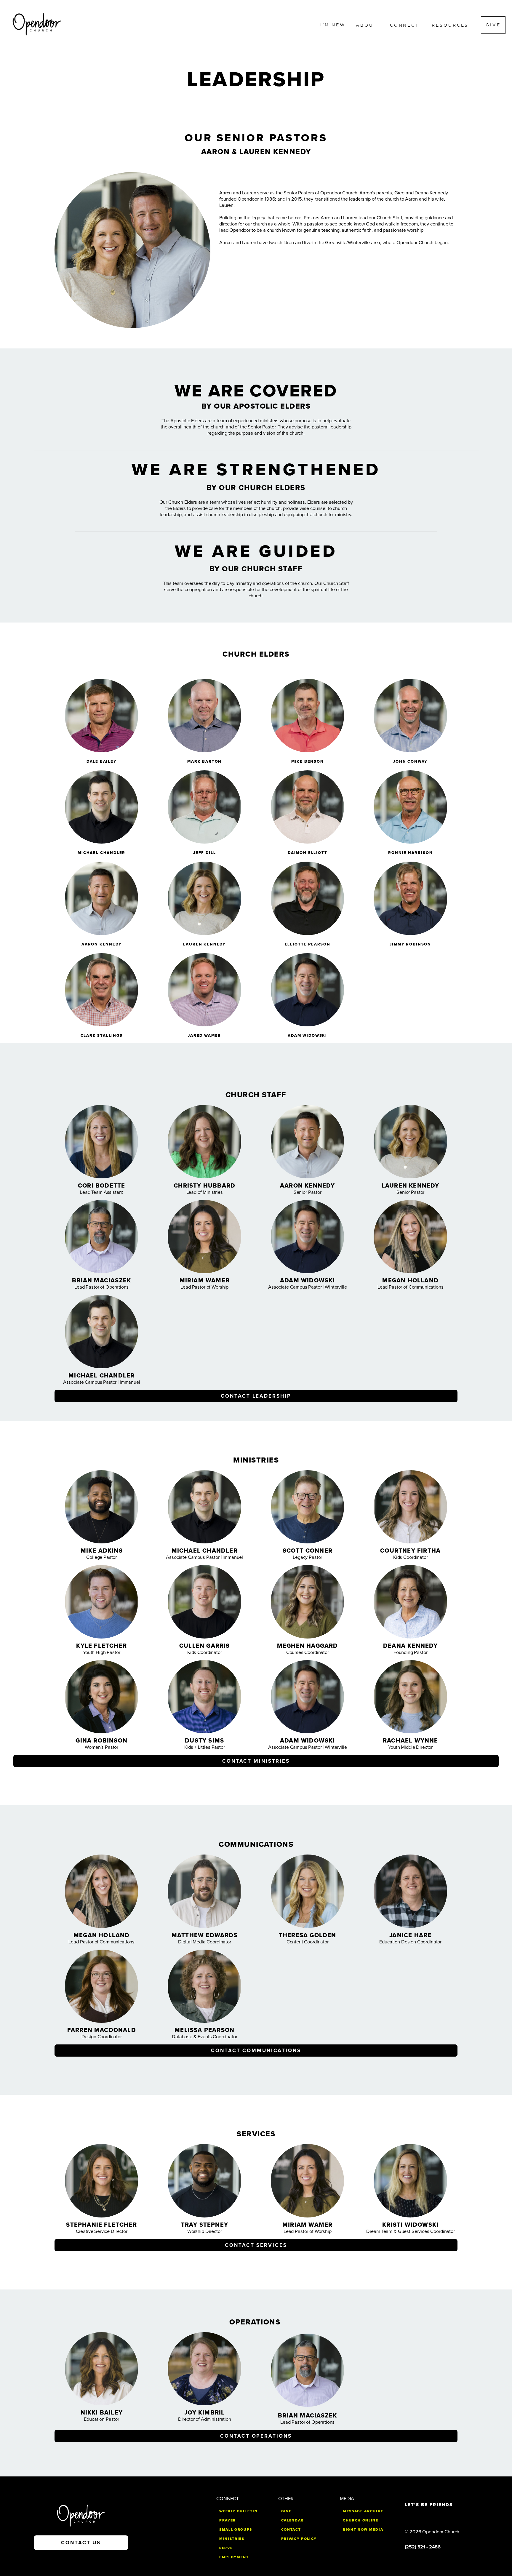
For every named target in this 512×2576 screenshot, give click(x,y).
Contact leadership (256, 1396)
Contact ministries (256, 1761)
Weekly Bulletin (238, 2511)
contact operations (256, 2436)
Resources (451, 25)
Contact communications (256, 2051)
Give (493, 25)
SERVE (226, 2548)
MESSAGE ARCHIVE (363, 2511)
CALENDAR (292, 2520)
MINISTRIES (232, 2539)
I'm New (333, 25)
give (286, 2511)
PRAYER (228, 2520)
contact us (81, 2543)
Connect (406, 25)
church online (361, 2520)
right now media (363, 2529)
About (368, 25)
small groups (236, 2529)
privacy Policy (299, 2539)
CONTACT (291, 2529)
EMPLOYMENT (234, 2557)
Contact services (256, 2245)
